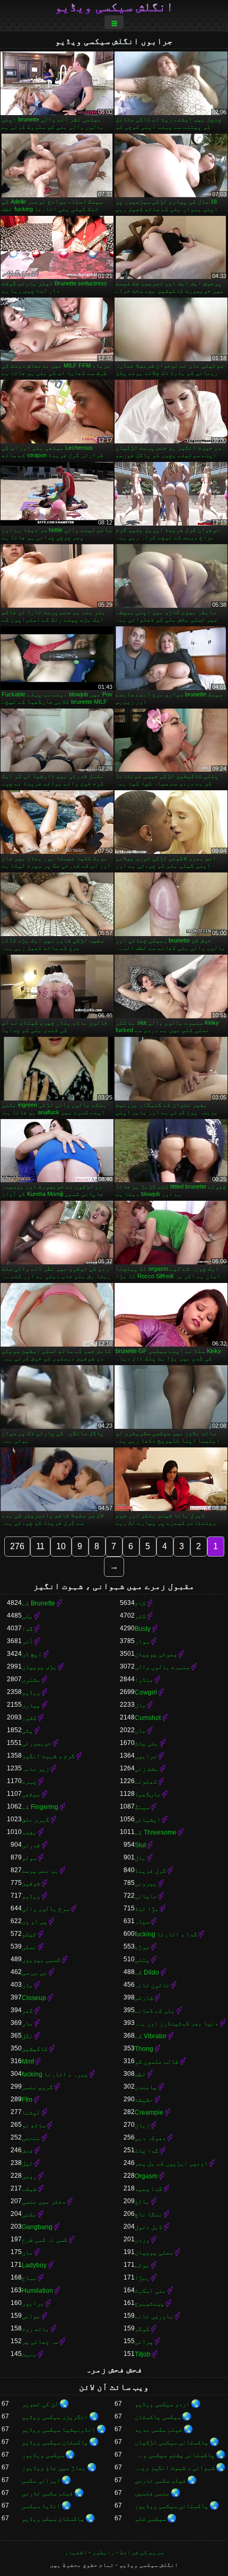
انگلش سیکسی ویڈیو (114, 7)
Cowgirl (146, 1692)
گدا (27, 1629)
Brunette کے (38, 1603)
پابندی (146, 2087)
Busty (143, 1629)
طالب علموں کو (157, 2062)
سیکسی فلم (150, 2519)
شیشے (29, 2189)
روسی (29, 2176)
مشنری (31, 1680)
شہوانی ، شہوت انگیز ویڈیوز (175, 2468)
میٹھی (31, 1794)
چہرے (29, 1782)
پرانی (144, 2342)
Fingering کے (40, 1807)
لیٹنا (31, 2112)
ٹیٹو (29, 1934)
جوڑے (142, 1947)
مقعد (29, 1832)
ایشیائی (148, 1820)
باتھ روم (36, 2329)
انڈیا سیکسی (41, 2506)
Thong (144, 2049)
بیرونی (146, 1883)
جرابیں (146, 1756)
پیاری (31, 1705)
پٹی (27, 1731)
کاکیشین (35, 2049)
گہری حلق (36, 1820)
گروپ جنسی (37, 2087)
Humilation (37, 2291)
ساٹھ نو (34, 2125)
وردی (142, 2240)
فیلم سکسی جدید (159, 2430)
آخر (27, 1641)
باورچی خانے (154, 2316)
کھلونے (146, 1782)
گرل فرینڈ (150, 1871)
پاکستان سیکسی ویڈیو (55, 2442)
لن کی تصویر (40, 2404)
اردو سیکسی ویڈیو (162, 2404)
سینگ (142, 1807)
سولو (29, 1858)
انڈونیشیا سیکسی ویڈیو (59, 2430)
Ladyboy (34, 2265)
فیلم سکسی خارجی (160, 2481)
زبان (142, 2125)
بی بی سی (34, 1972)
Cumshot (148, 1718)
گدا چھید (148, 2189)
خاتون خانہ (152, 1985)
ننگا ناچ (148, 2214)
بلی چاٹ (147, 1743)
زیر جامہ (36, 1769)
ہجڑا (142, 2278)
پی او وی (34, 1922)
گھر (27, 2011)
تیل (27, 2163)
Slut (140, 1845)
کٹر (140, 1616)
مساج (29, 2278)
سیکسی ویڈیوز (43, 2455)
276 (17, 1546)
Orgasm (146, 2176)
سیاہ (142, 1922)
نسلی (29, 1947)
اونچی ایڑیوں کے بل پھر (171, 2163)
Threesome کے (156, 1832)
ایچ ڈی (32, 1654)
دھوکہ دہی (150, 2138)
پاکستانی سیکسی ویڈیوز (172, 2506)
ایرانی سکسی (41, 2481)
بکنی (29, 2214)
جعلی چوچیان (154, 2252)
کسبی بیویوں (41, 1960)
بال (140, 1858)
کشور (29, 1718)
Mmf (28, 2062)
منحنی (31, 2138)
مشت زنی (147, 1769)
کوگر (142, 2329)
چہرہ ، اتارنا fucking (55, 2074)
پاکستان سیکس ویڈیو (53, 2519)
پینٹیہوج (150, 2303)
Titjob (143, 2354)
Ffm (27, 2100)
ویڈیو (31, 1692)
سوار (142, 1641)
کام (140, 1603)
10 (61, 1546)
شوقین (31, 1883)
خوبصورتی (37, 1743)
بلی (27, 1616)
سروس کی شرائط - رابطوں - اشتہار (114, 2552)
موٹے (142, 2265)
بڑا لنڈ (147, 1909)
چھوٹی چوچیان (156, 1654)
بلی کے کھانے (155, 2011)
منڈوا (144, 1680)
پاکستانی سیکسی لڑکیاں (172, 2442)
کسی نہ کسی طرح (45, 2240)
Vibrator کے (151, 2036)
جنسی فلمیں (152, 2493)
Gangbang (37, 2227)
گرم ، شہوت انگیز (48, 1756)
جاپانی (146, 1896)
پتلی (142, 1960)
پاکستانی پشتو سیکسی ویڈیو (175, 2455)
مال (140, 1705)
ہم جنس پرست (40, 1871)
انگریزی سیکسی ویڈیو (55, 2417)
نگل (27, 2036)
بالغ (142, 2202)
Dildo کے (147, 1972)
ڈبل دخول (148, 2227)
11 (40, 1546)
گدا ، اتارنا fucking (166, 1934)
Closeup (34, 1998)
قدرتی (31, 1845)
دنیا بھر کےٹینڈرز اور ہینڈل (177, 2023)
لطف (140, 2074)
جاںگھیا (148, 1794)
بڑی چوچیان (39, 1667)
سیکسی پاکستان (158, 2417)
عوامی (31, 2316)
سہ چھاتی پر (40, 2342)
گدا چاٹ (147, 2151)
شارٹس (144, 1998)
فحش (27, 2151)
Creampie (149, 2112)
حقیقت (144, 2100)
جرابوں (33, 2303)
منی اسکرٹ (150, 2291)
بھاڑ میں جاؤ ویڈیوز (54, 2468)
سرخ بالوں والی (46, 1909)
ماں (140, 1731)
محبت (29, 2354)
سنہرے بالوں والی (162, 1667)
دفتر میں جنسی (44, 2202)
